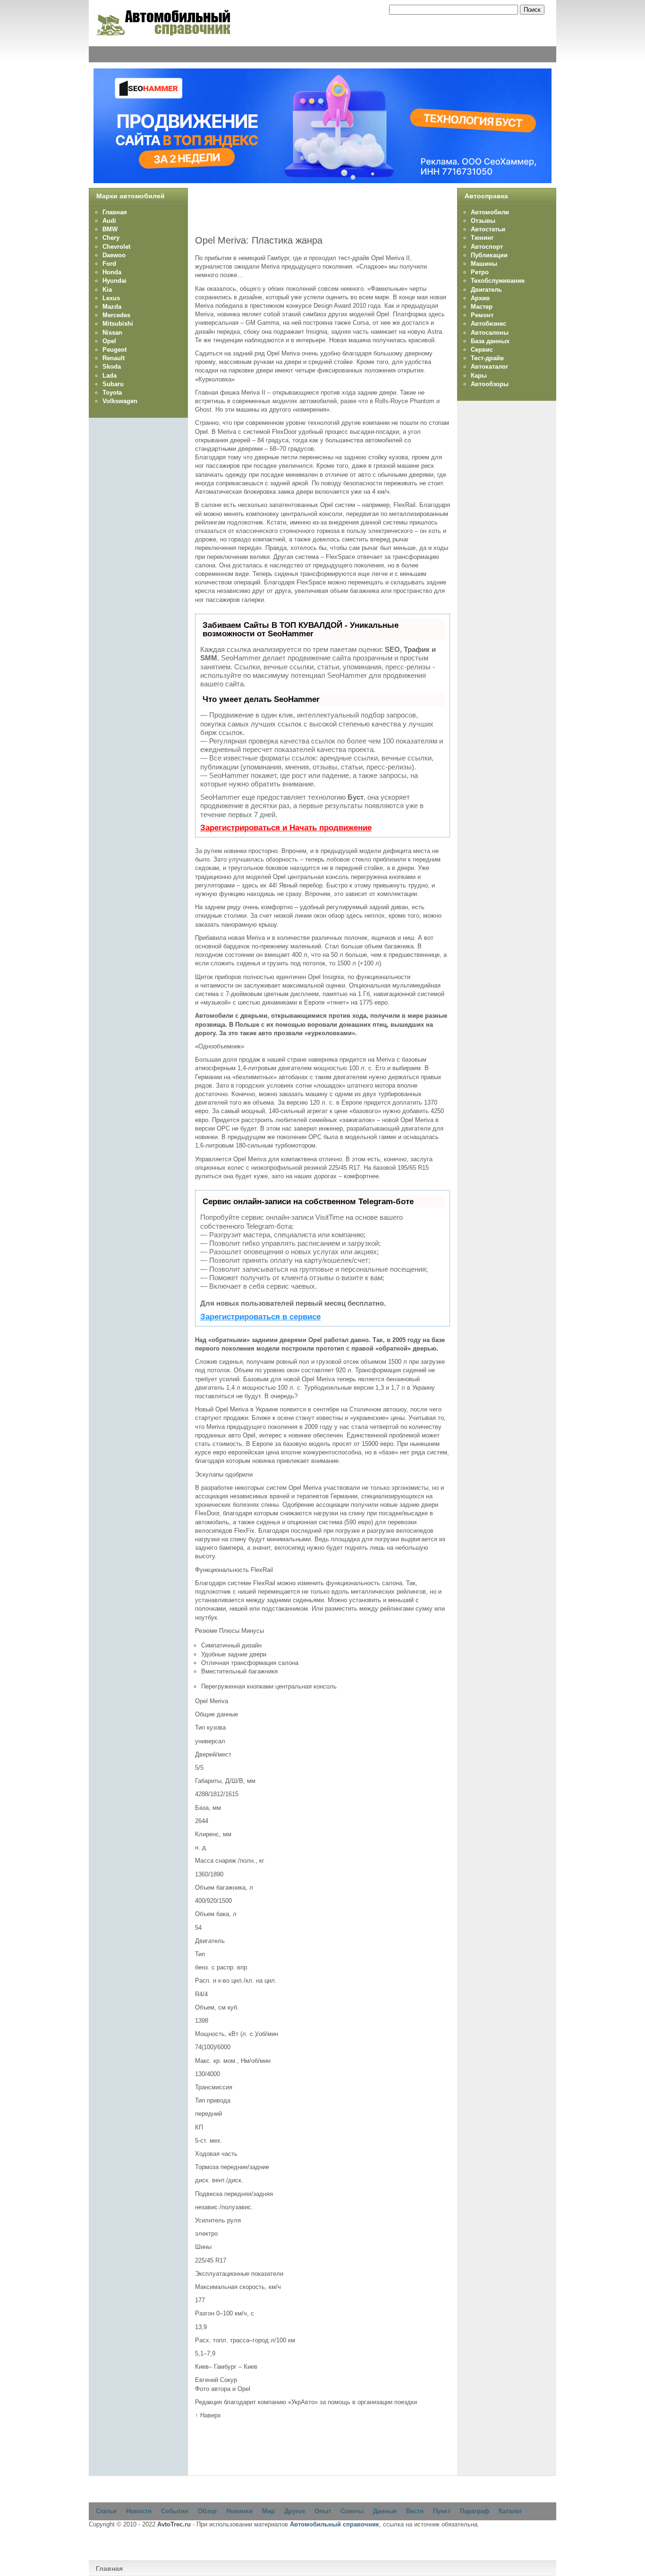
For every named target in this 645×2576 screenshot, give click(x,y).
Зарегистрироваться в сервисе (260, 1317)
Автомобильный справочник (335, 2524)
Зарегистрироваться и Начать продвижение (286, 828)
